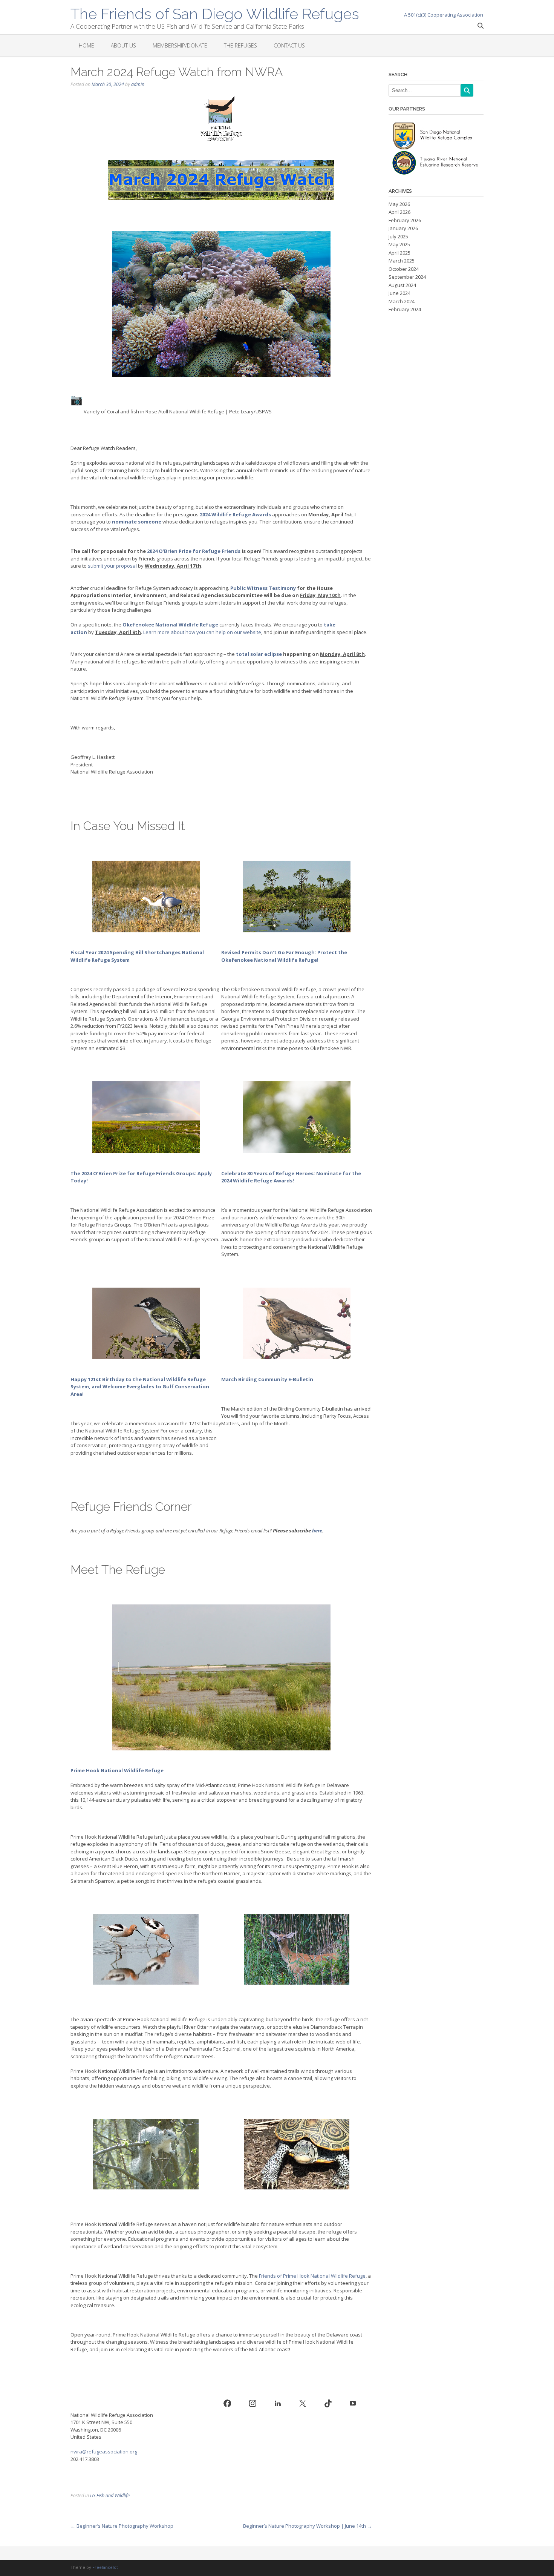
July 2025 (398, 236)
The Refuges (240, 45)
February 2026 (405, 220)
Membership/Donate (180, 45)
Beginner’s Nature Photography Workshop (122, 2526)
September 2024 (407, 277)
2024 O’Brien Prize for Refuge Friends (194, 551)
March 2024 (402, 301)
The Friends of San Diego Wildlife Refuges (215, 13)
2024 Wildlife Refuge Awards (235, 514)
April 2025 (399, 253)
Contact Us (289, 45)
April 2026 (399, 212)
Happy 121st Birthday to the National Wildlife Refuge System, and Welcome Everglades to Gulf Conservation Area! (140, 1387)
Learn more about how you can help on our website (202, 632)
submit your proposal (112, 566)
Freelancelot (105, 2567)
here (317, 1531)
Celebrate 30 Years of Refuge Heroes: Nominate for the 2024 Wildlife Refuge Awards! (291, 1177)
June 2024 (399, 293)
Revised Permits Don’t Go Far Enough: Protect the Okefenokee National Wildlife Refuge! (284, 956)
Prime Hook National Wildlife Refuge (117, 1770)
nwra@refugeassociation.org (104, 2452)
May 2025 (399, 244)
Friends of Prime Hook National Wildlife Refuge (312, 2276)
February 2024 (405, 309)
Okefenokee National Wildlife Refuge (170, 625)
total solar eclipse (259, 654)
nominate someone (137, 522)
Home (86, 45)
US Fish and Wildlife (110, 2495)
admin (138, 84)
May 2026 (399, 204)
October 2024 (404, 269)
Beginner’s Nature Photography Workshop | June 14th (308, 2526)
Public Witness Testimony (263, 588)
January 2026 (403, 228)
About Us (123, 45)
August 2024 (402, 285)
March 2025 (402, 261)
